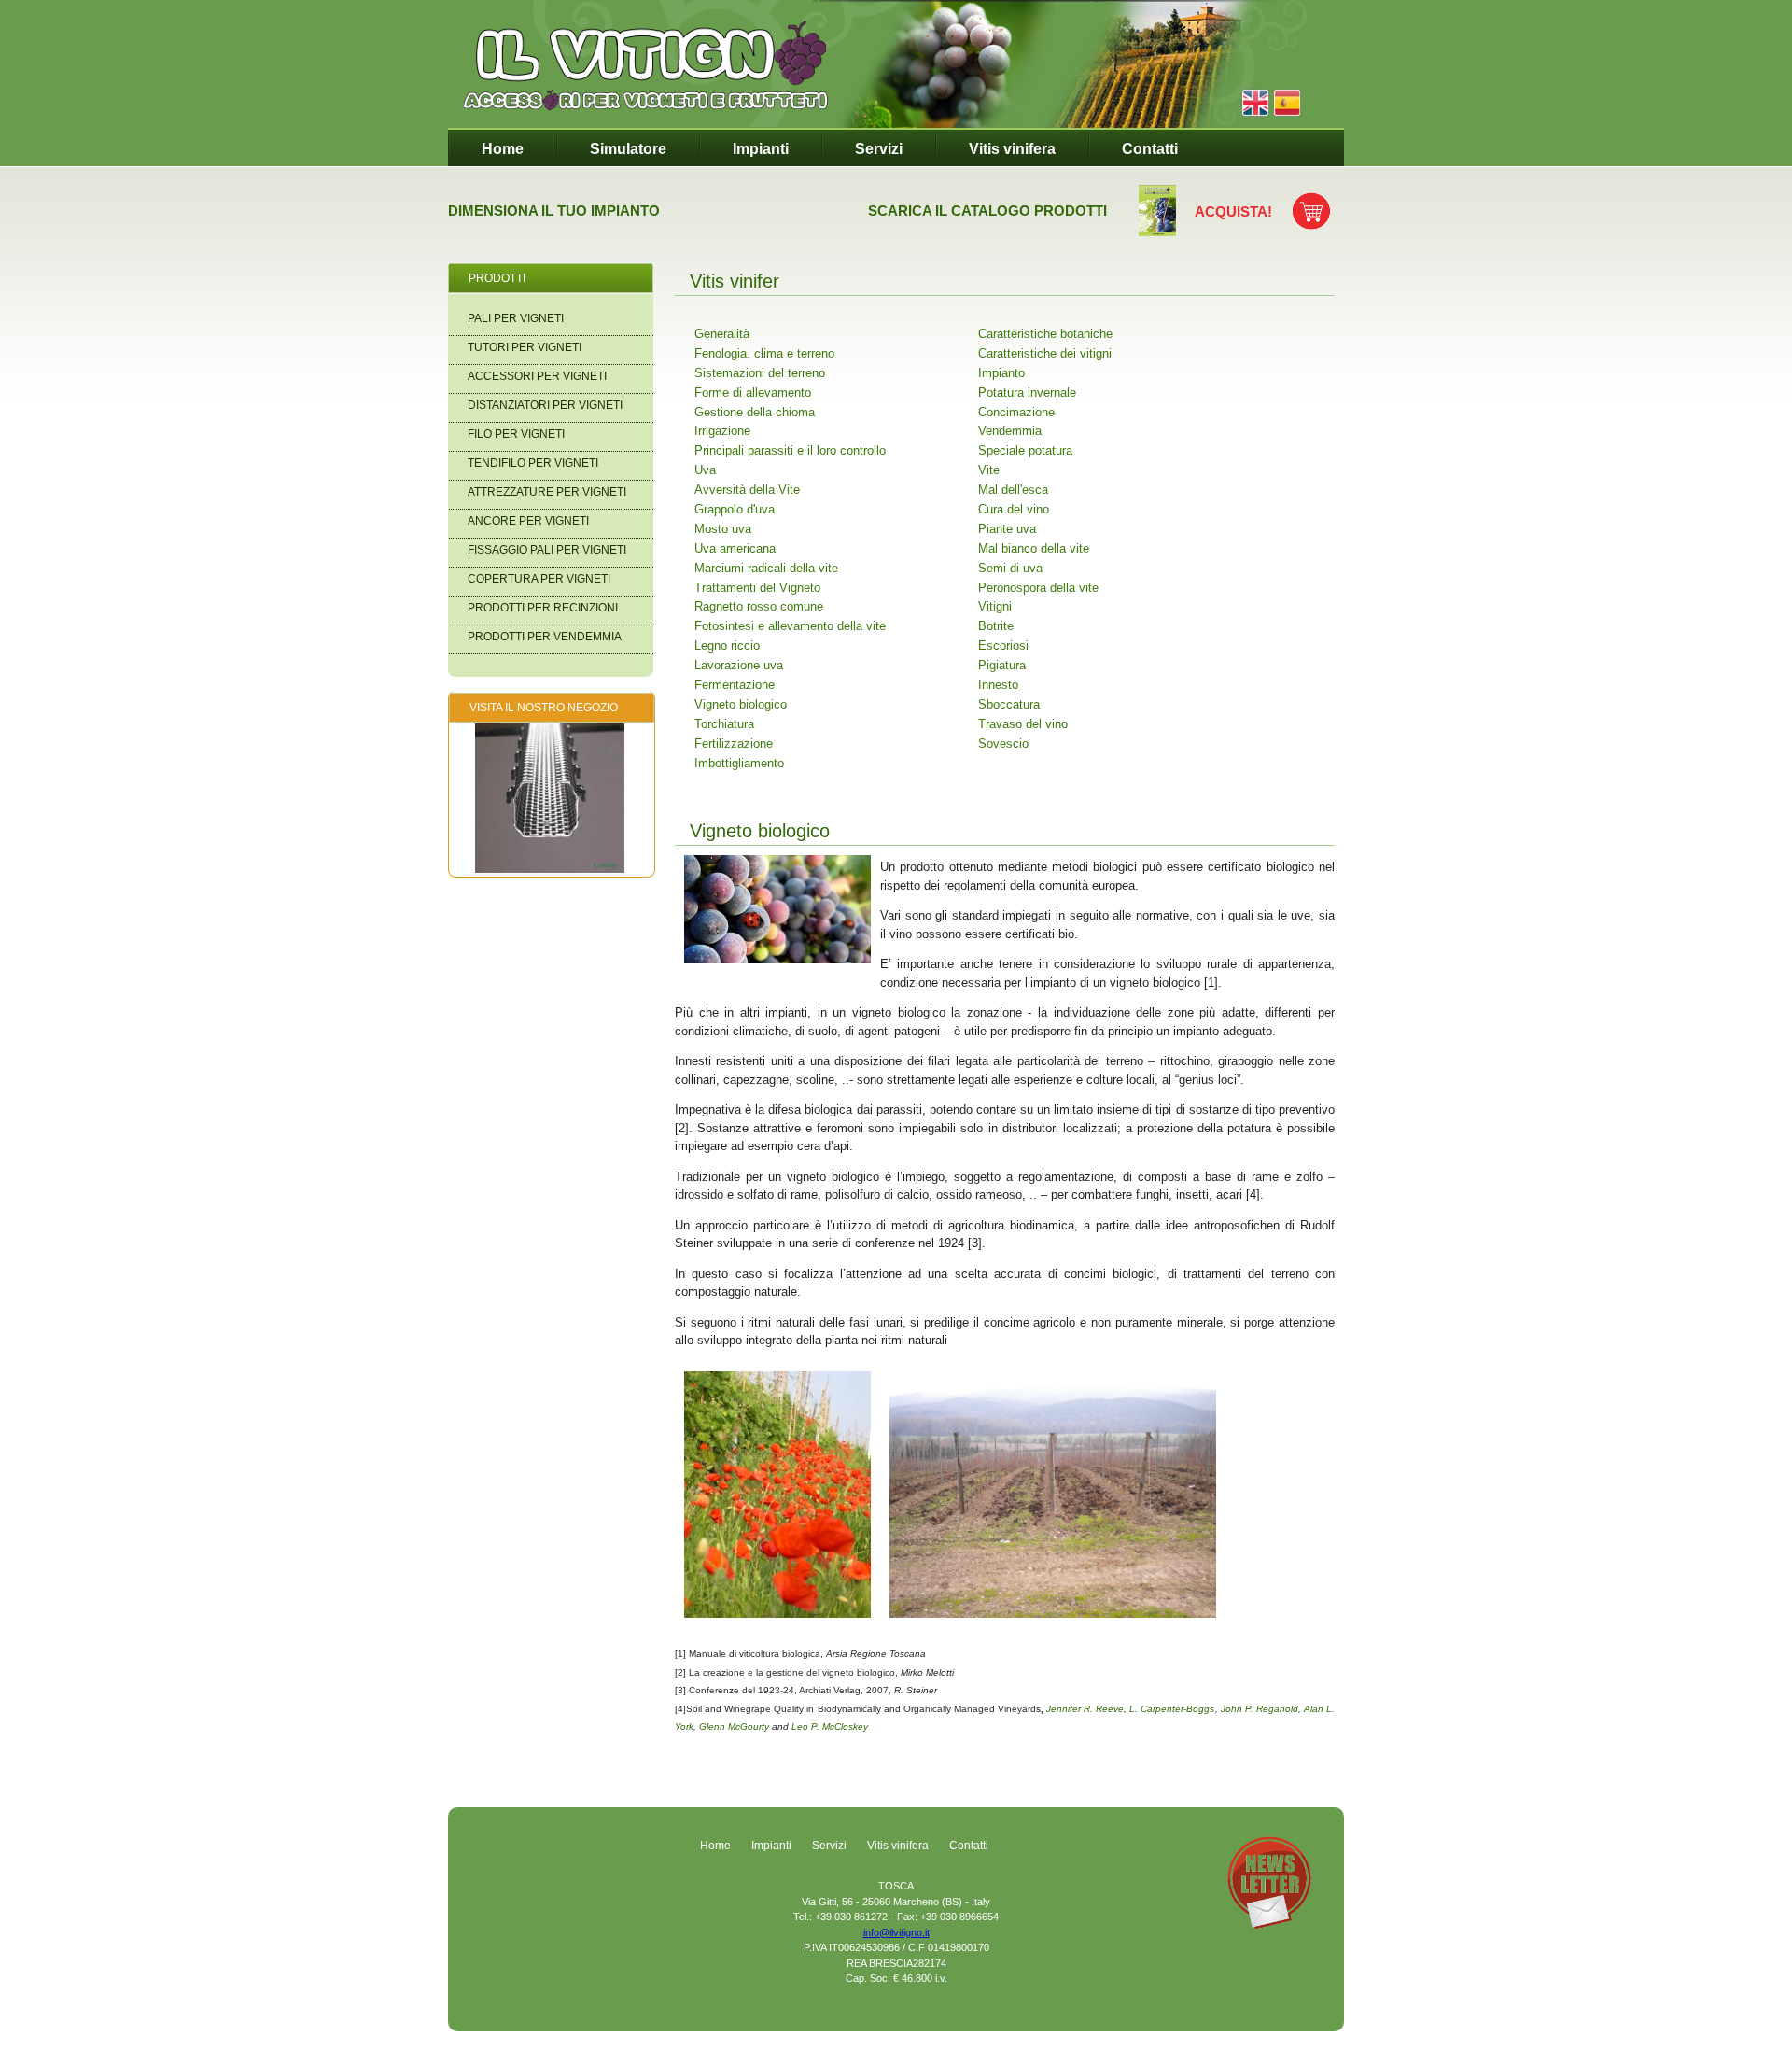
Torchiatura (724, 724)
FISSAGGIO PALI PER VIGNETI (547, 550)
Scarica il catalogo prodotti (987, 211)
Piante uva (1007, 529)
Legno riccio (727, 646)
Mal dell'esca (1013, 490)
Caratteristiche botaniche (1045, 334)
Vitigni (995, 606)
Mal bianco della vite (1034, 548)
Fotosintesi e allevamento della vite (790, 626)
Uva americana (735, 548)
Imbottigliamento (739, 763)
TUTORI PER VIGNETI (525, 347)
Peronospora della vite (1038, 588)
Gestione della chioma (755, 412)
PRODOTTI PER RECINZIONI (543, 608)
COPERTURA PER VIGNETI (539, 579)
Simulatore (628, 149)
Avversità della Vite (747, 490)
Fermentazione (735, 685)
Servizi (879, 149)
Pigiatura (1002, 665)
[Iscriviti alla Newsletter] (1269, 1924)
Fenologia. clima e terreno (764, 353)
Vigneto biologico (741, 704)
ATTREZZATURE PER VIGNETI (547, 492)
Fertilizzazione (734, 744)
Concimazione (1016, 412)
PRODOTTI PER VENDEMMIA (545, 637)
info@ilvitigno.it (896, 1932)
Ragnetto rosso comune (759, 606)
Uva (705, 470)
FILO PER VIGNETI (516, 434)
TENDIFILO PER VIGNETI (533, 463)
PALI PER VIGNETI (516, 318)
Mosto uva (723, 529)
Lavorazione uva (739, 665)
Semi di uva (1010, 568)
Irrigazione (722, 431)
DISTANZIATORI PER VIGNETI (545, 405)
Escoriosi (1003, 646)
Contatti (1150, 149)
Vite (989, 470)
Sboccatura (1009, 704)
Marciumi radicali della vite (766, 568)
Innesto (998, 685)
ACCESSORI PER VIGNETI (537, 376)
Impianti (761, 149)
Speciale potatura (1025, 450)
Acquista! (1233, 211)
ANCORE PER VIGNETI (528, 521)
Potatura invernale (1027, 393)
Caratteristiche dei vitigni (1045, 353)
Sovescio (1003, 744)
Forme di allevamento (753, 393)
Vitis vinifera (1012, 149)
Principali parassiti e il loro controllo (790, 450)
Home (503, 149)
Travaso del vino (1023, 724)
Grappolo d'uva (735, 509)
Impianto (1001, 373)
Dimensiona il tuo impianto (554, 211)
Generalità (722, 334)
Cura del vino (1014, 509)
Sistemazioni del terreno (760, 373)
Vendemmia (1010, 431)
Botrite (996, 626)
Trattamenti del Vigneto (757, 588)
